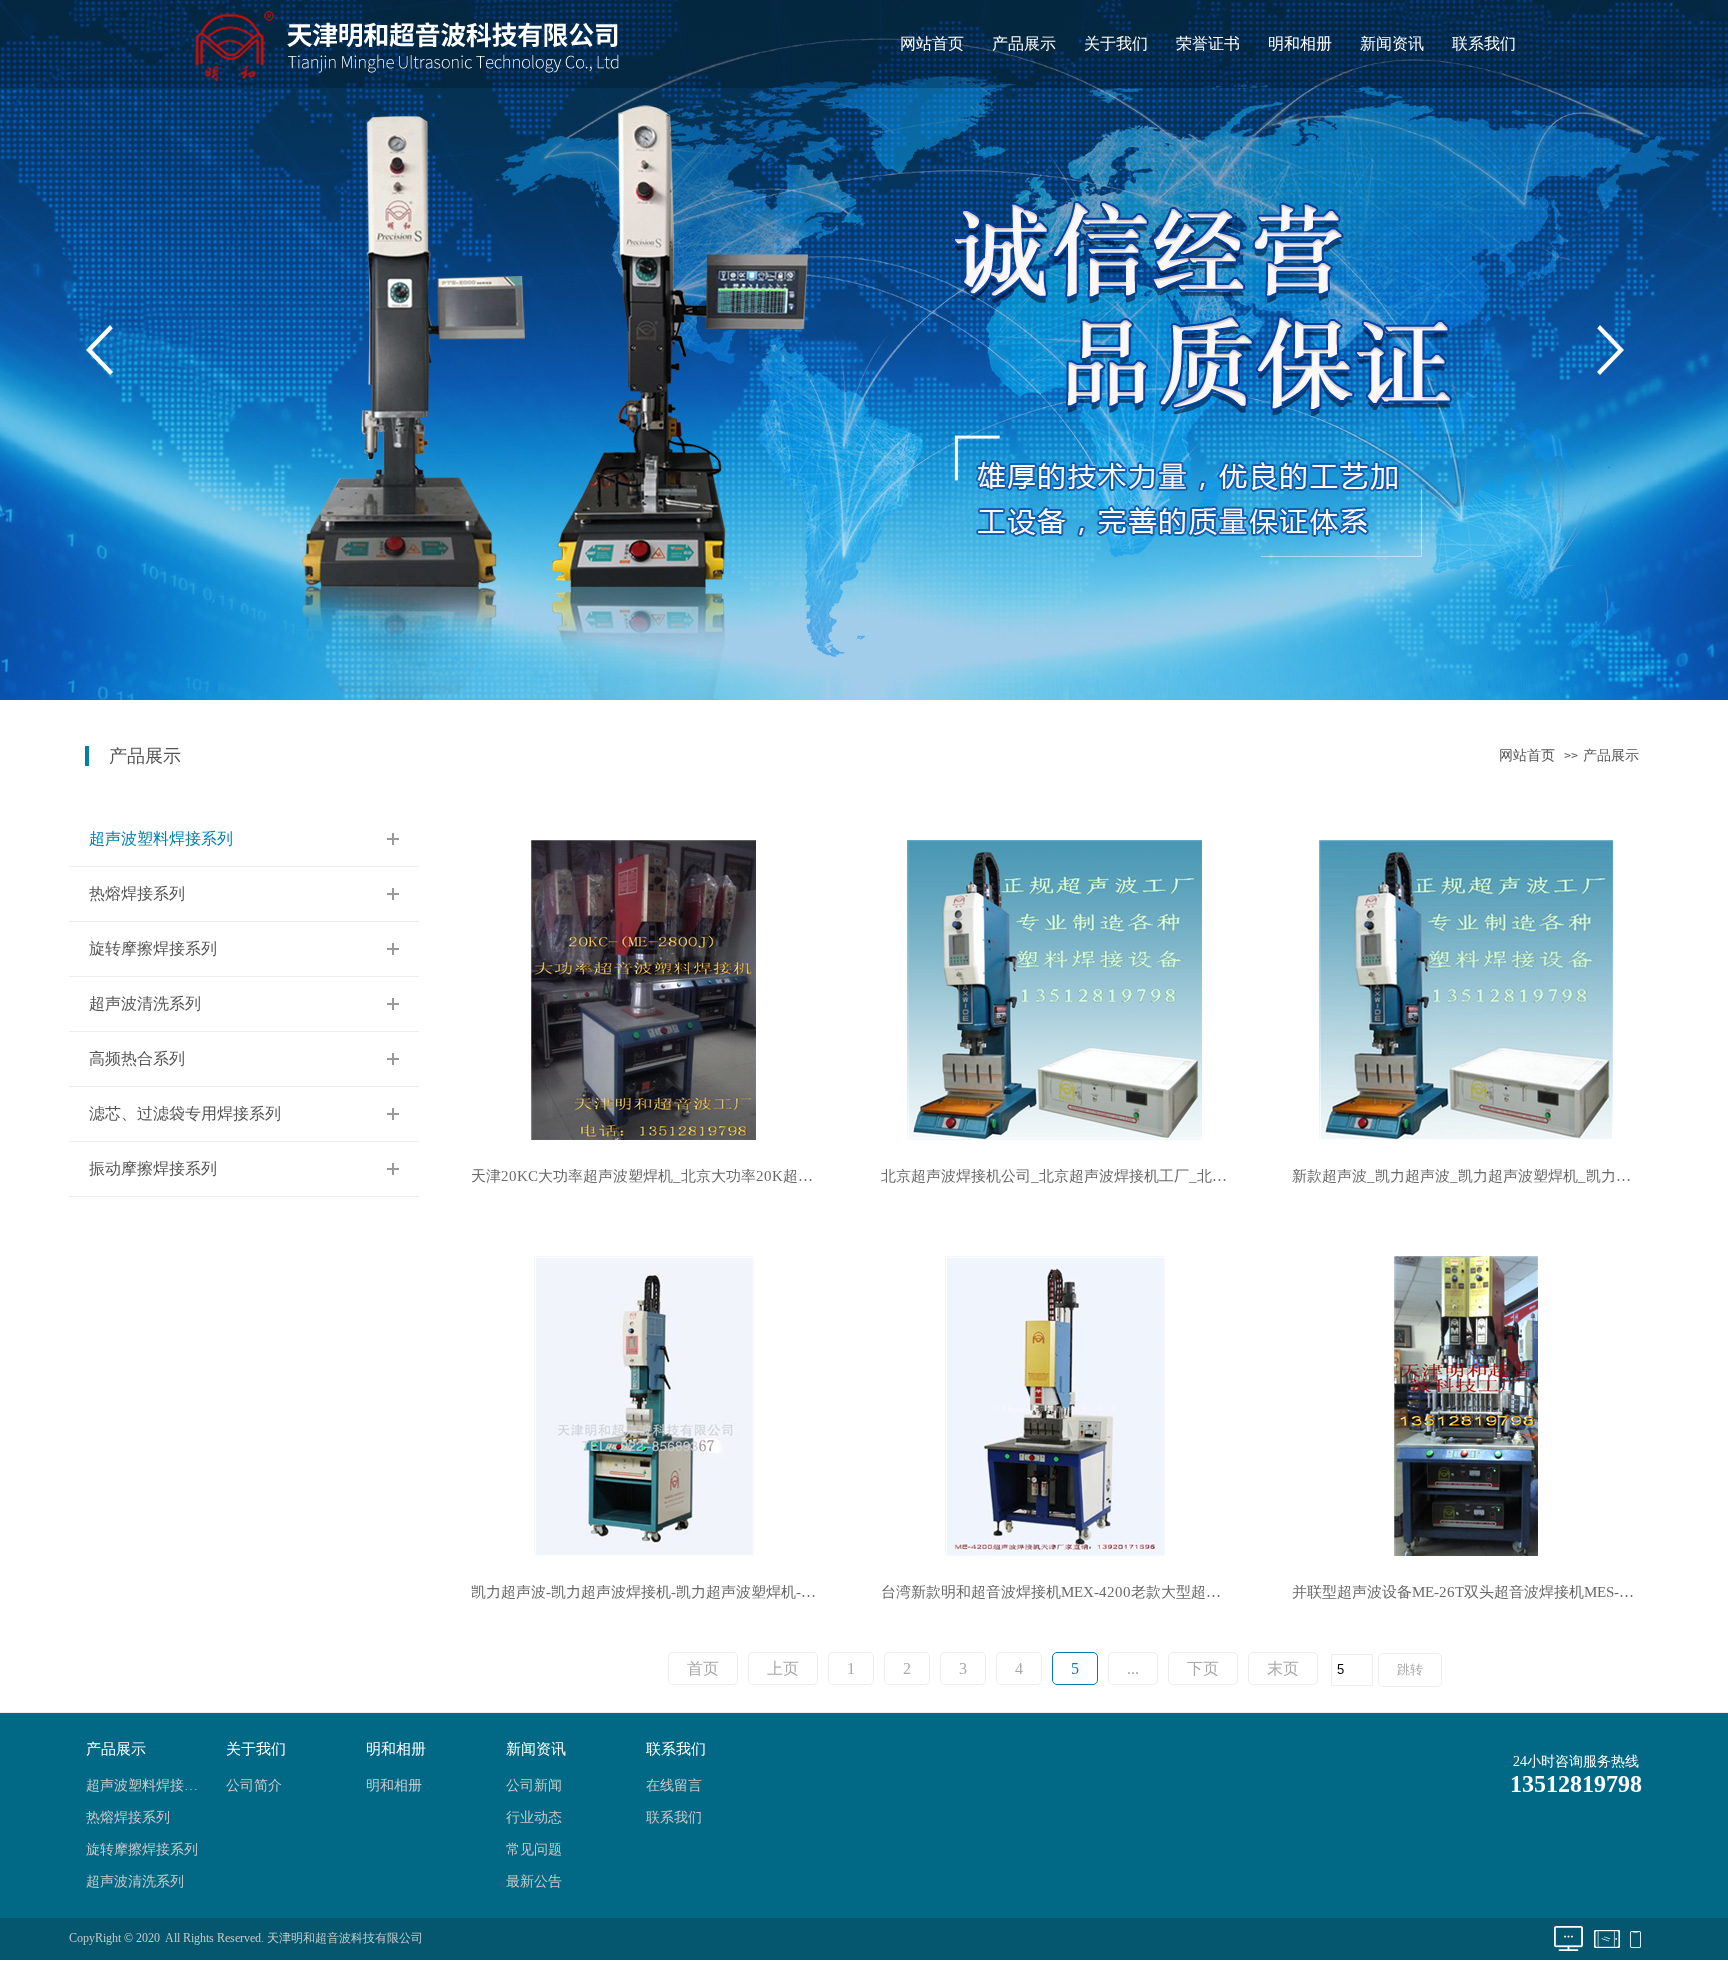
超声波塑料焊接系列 (161, 838)
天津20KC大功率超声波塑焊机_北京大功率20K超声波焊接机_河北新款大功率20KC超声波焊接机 (654, 1176)
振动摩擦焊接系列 (153, 1168)
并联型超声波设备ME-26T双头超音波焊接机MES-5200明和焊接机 (1475, 1592)
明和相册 (1300, 43)
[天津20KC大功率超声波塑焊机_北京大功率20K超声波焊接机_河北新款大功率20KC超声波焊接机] (643, 988)
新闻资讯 (1392, 43)
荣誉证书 (1208, 43)
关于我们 (1116, 43)
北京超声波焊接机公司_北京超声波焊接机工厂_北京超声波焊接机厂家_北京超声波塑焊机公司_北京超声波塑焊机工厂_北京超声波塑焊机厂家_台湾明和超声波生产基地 (1064, 1176)
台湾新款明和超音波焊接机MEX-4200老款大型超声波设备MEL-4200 (1064, 1592)
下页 (1203, 1668)
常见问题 (534, 1849)
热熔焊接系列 (137, 893)
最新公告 (534, 1881)
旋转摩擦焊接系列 (153, 948)
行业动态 (534, 1817)
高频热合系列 (137, 1058)
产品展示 (1024, 43)
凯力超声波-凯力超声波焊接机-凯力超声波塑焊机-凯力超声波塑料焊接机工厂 (654, 1592)
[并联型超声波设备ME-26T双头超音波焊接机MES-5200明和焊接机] (1466, 1404)
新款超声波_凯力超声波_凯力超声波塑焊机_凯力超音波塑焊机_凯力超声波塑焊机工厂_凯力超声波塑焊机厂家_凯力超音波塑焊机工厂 (1475, 1176)
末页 (1283, 1668)
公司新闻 (534, 1785)
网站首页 (932, 43)
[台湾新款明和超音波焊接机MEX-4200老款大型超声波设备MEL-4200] (1055, 1404)
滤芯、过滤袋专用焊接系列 (185, 1113)
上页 (783, 1668)
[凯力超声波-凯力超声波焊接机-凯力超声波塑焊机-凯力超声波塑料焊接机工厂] (644, 1404)
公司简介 (254, 1785)
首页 (703, 1668)
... (1133, 1668)
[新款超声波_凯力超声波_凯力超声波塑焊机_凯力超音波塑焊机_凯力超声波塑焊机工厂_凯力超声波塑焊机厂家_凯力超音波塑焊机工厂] (1466, 988)
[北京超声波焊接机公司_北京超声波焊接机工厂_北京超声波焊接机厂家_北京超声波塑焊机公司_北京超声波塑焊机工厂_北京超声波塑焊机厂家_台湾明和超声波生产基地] (1054, 988)
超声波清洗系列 (145, 1003)
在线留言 (674, 1785)
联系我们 (1484, 43)
